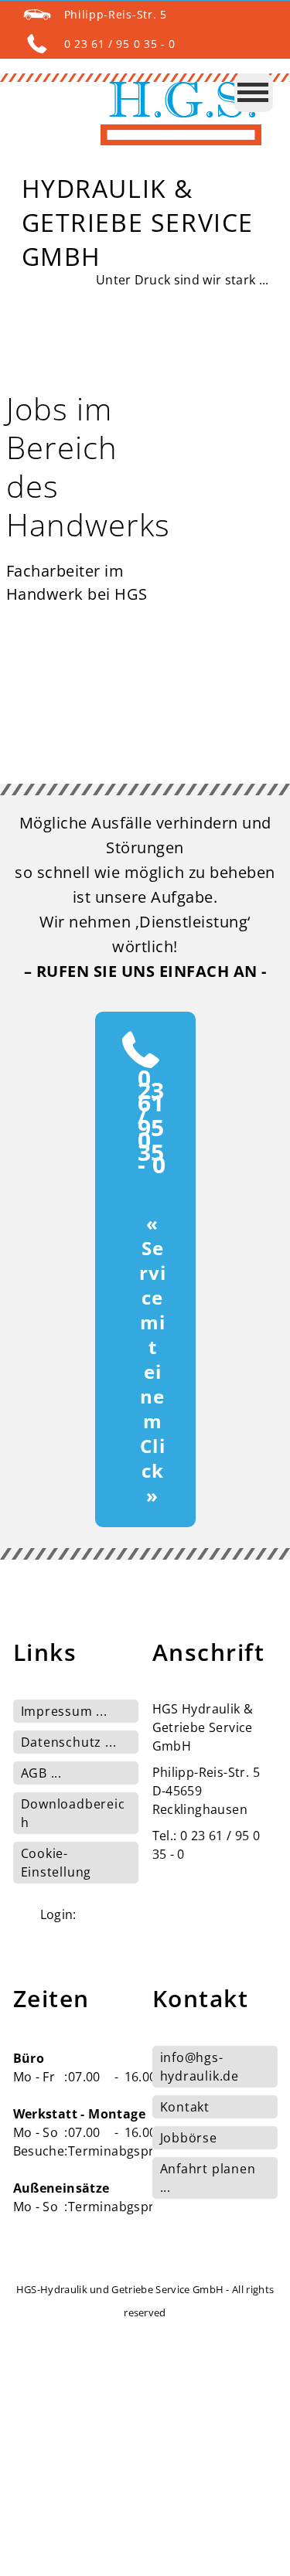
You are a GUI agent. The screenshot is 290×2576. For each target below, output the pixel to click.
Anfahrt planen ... (208, 2178)
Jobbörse (189, 2138)
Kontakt (185, 2107)
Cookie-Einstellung (56, 1863)
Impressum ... (64, 1711)
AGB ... (42, 1773)
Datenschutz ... (69, 1742)
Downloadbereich (73, 1813)
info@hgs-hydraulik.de (200, 2067)
